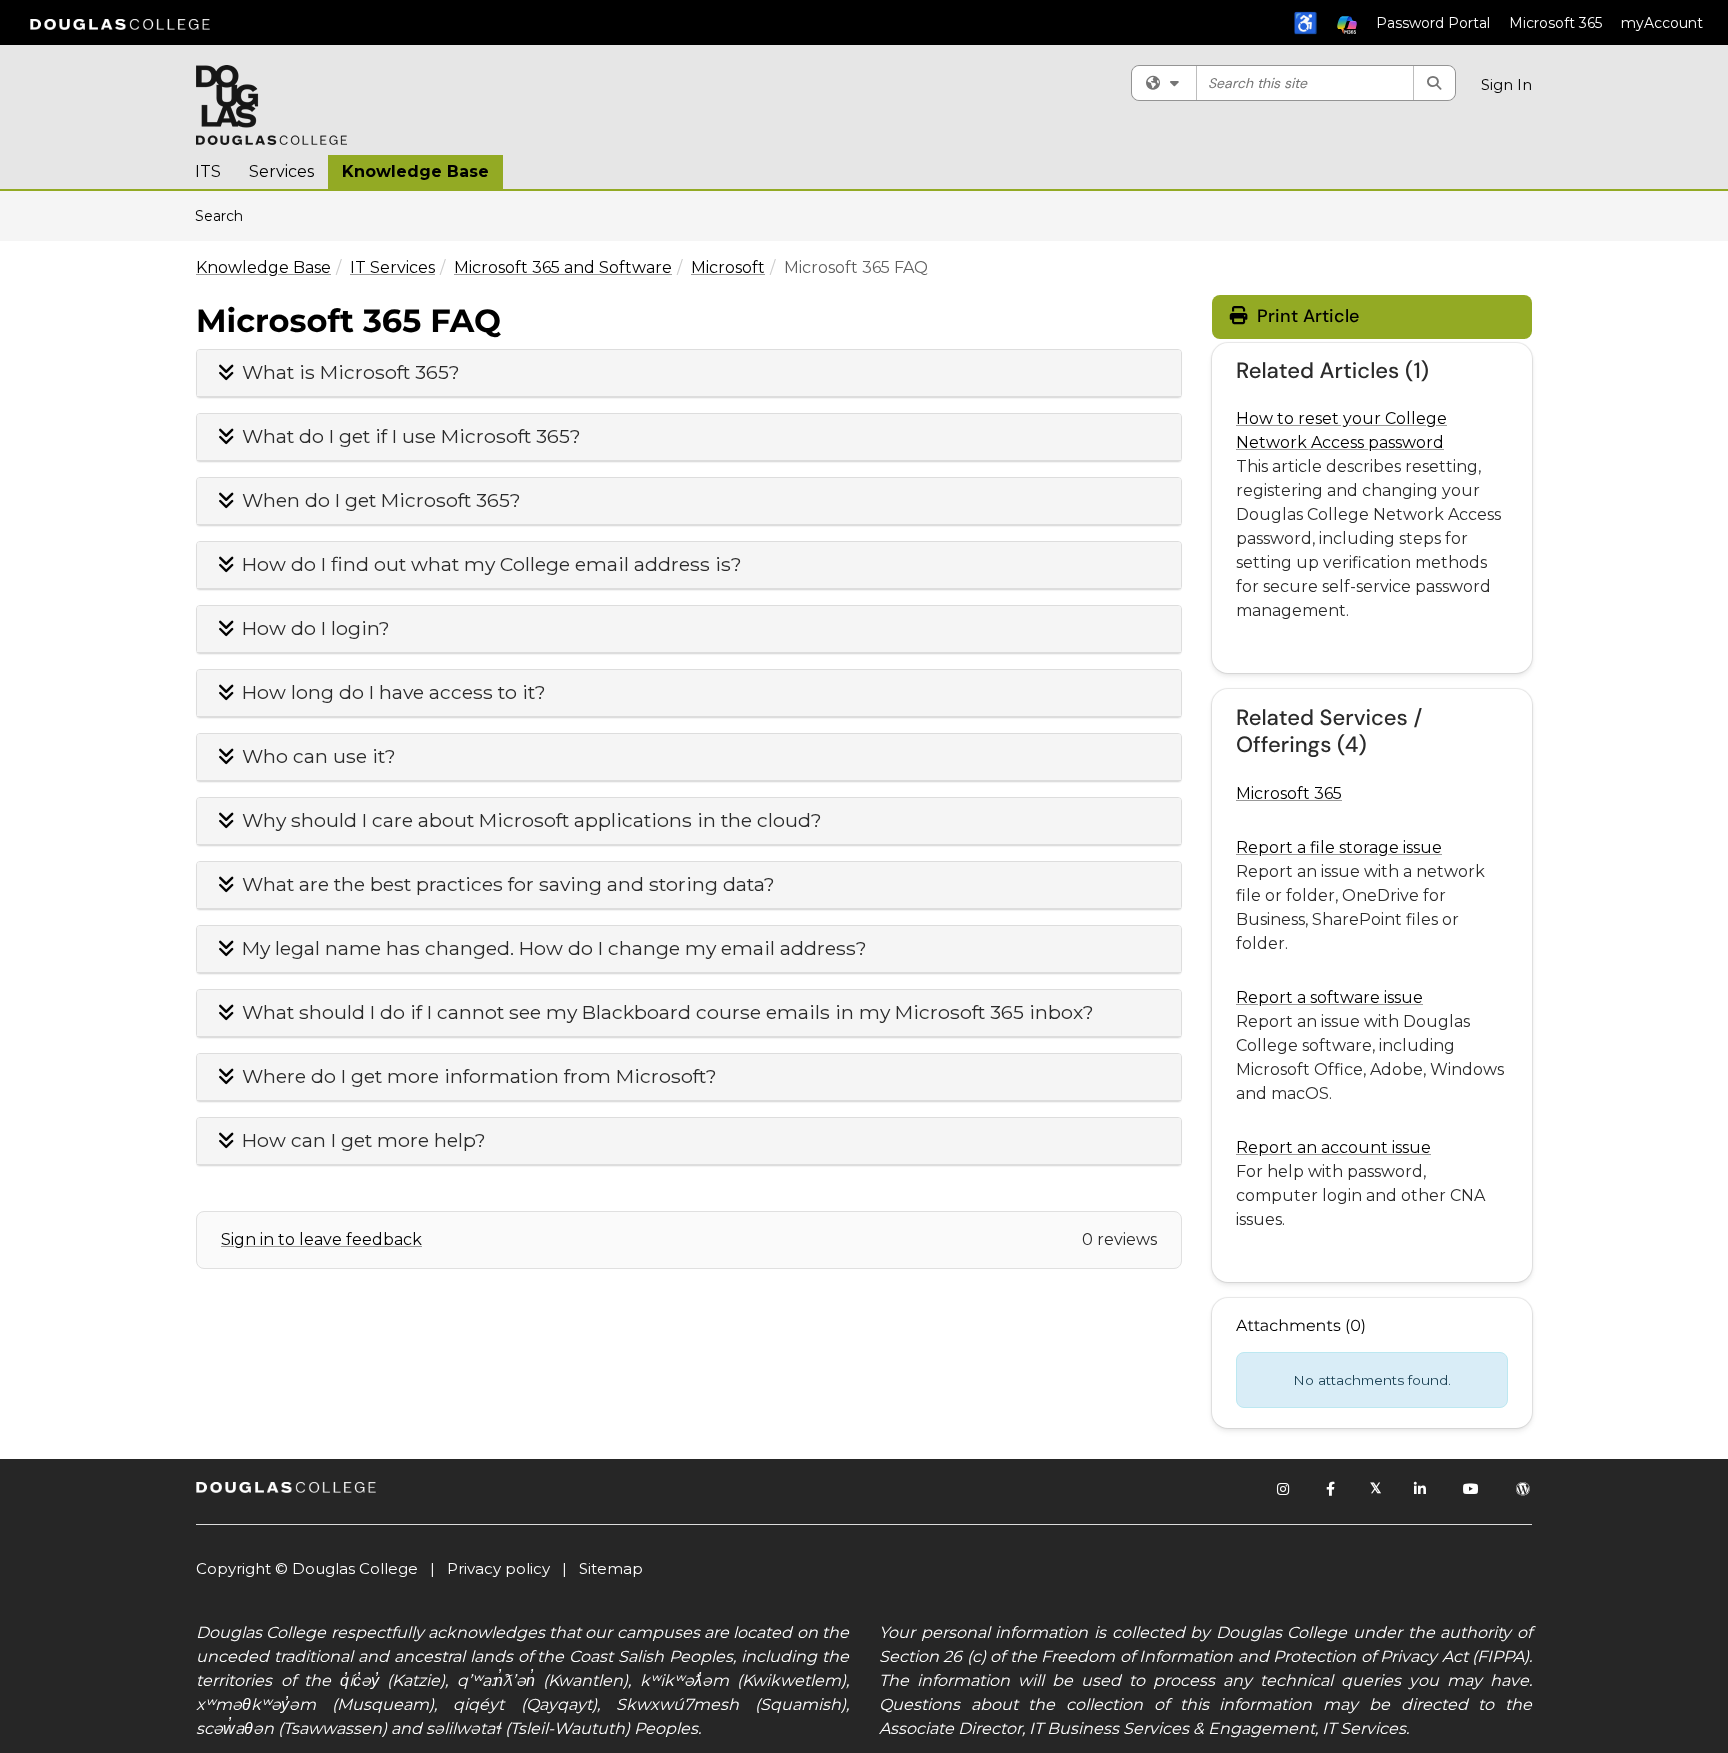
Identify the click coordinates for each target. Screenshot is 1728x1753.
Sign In (1506, 84)
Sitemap (611, 1568)
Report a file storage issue (1339, 847)
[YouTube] (1472, 1489)
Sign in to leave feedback (321, 1239)
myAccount (1662, 23)
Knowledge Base (415, 171)
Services (281, 171)
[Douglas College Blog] (1524, 1489)
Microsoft (728, 267)
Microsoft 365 (1555, 23)
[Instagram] (1284, 1489)
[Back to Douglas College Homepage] (120, 23)
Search (226, 215)
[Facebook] (1331, 1489)
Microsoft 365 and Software (563, 267)
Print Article (1305, 316)
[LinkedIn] (1421, 1489)
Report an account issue (1333, 1147)
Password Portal (1433, 23)
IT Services (392, 267)
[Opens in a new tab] (271, 105)
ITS (208, 171)
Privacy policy (498, 1568)
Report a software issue (1329, 997)
